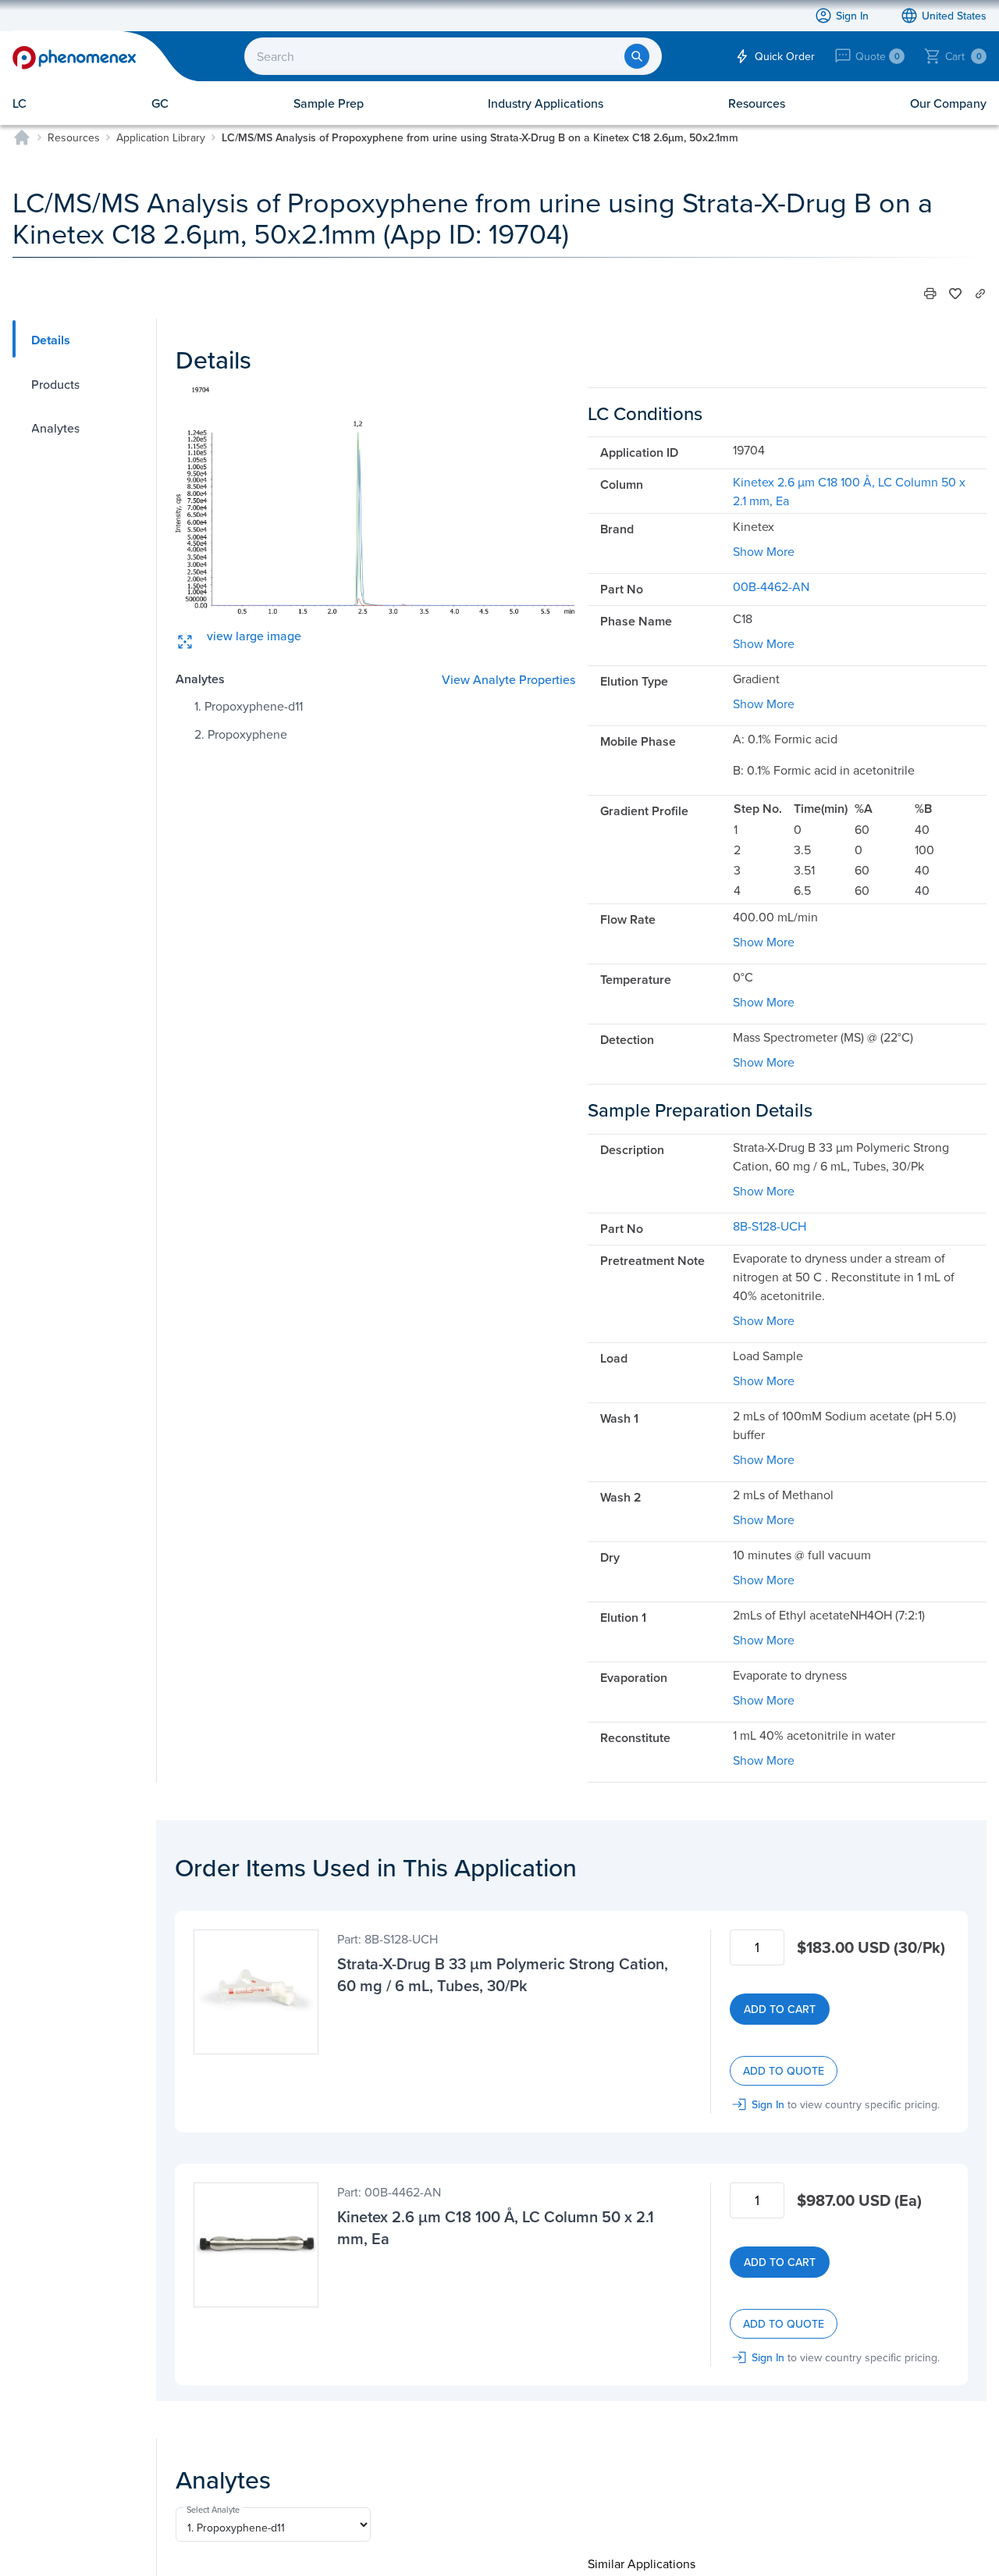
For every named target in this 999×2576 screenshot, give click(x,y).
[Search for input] (637, 56)
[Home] (22, 137)
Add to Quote (784, 2071)
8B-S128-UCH (770, 1226)
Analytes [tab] (55, 428)
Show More (764, 551)
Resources (74, 137)
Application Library (161, 137)
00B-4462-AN (771, 586)
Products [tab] (55, 384)
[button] (930, 294)
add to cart (780, 2009)
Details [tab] (51, 340)
